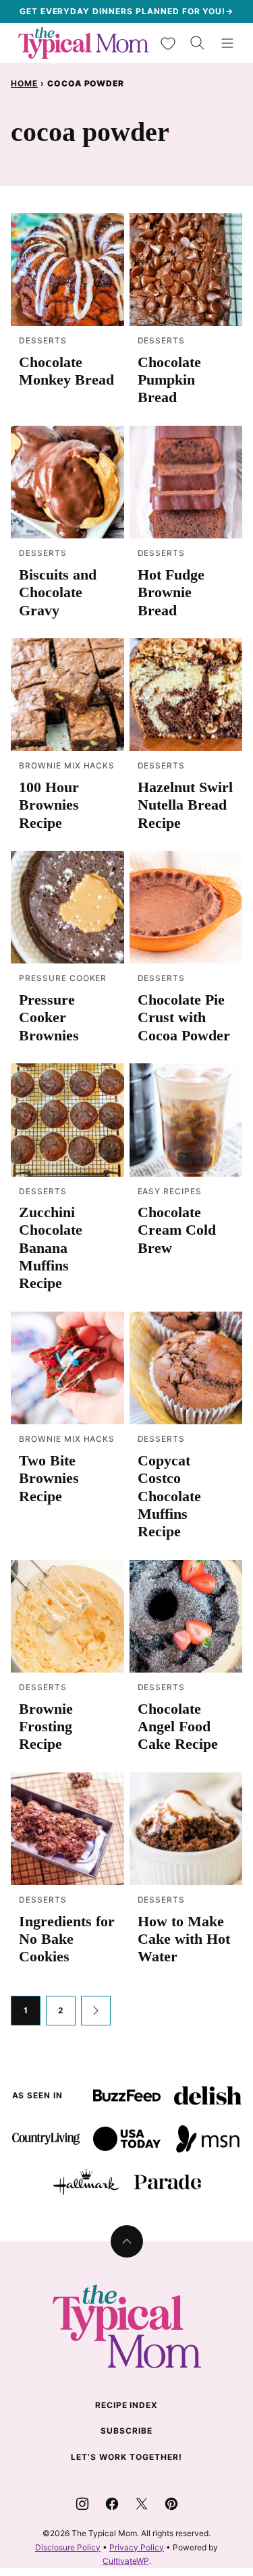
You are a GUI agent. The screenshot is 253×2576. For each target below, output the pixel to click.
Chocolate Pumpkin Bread (169, 380)
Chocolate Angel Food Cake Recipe (178, 1727)
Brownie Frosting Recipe (46, 1727)
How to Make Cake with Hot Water (184, 1939)
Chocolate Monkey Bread (66, 371)
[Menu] (227, 43)
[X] (142, 2504)
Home (24, 83)
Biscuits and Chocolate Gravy (58, 592)
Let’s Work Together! (126, 2457)
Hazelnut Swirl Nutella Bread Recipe (185, 805)
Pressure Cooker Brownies (49, 1017)
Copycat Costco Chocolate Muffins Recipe (169, 1496)
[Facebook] (112, 2504)
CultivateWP (126, 2561)
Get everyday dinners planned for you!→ (126, 11)
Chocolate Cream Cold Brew (177, 1230)
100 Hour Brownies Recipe (49, 805)
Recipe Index (127, 2405)
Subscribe (126, 2431)
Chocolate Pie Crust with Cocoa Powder (184, 1017)
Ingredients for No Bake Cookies (67, 1939)
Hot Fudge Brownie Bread (171, 592)
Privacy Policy (137, 2547)
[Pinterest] (171, 2504)
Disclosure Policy (68, 2547)
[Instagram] (82, 2504)
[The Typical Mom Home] (84, 43)
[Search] (198, 43)
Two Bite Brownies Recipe (49, 1478)
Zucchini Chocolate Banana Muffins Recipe (51, 1248)
